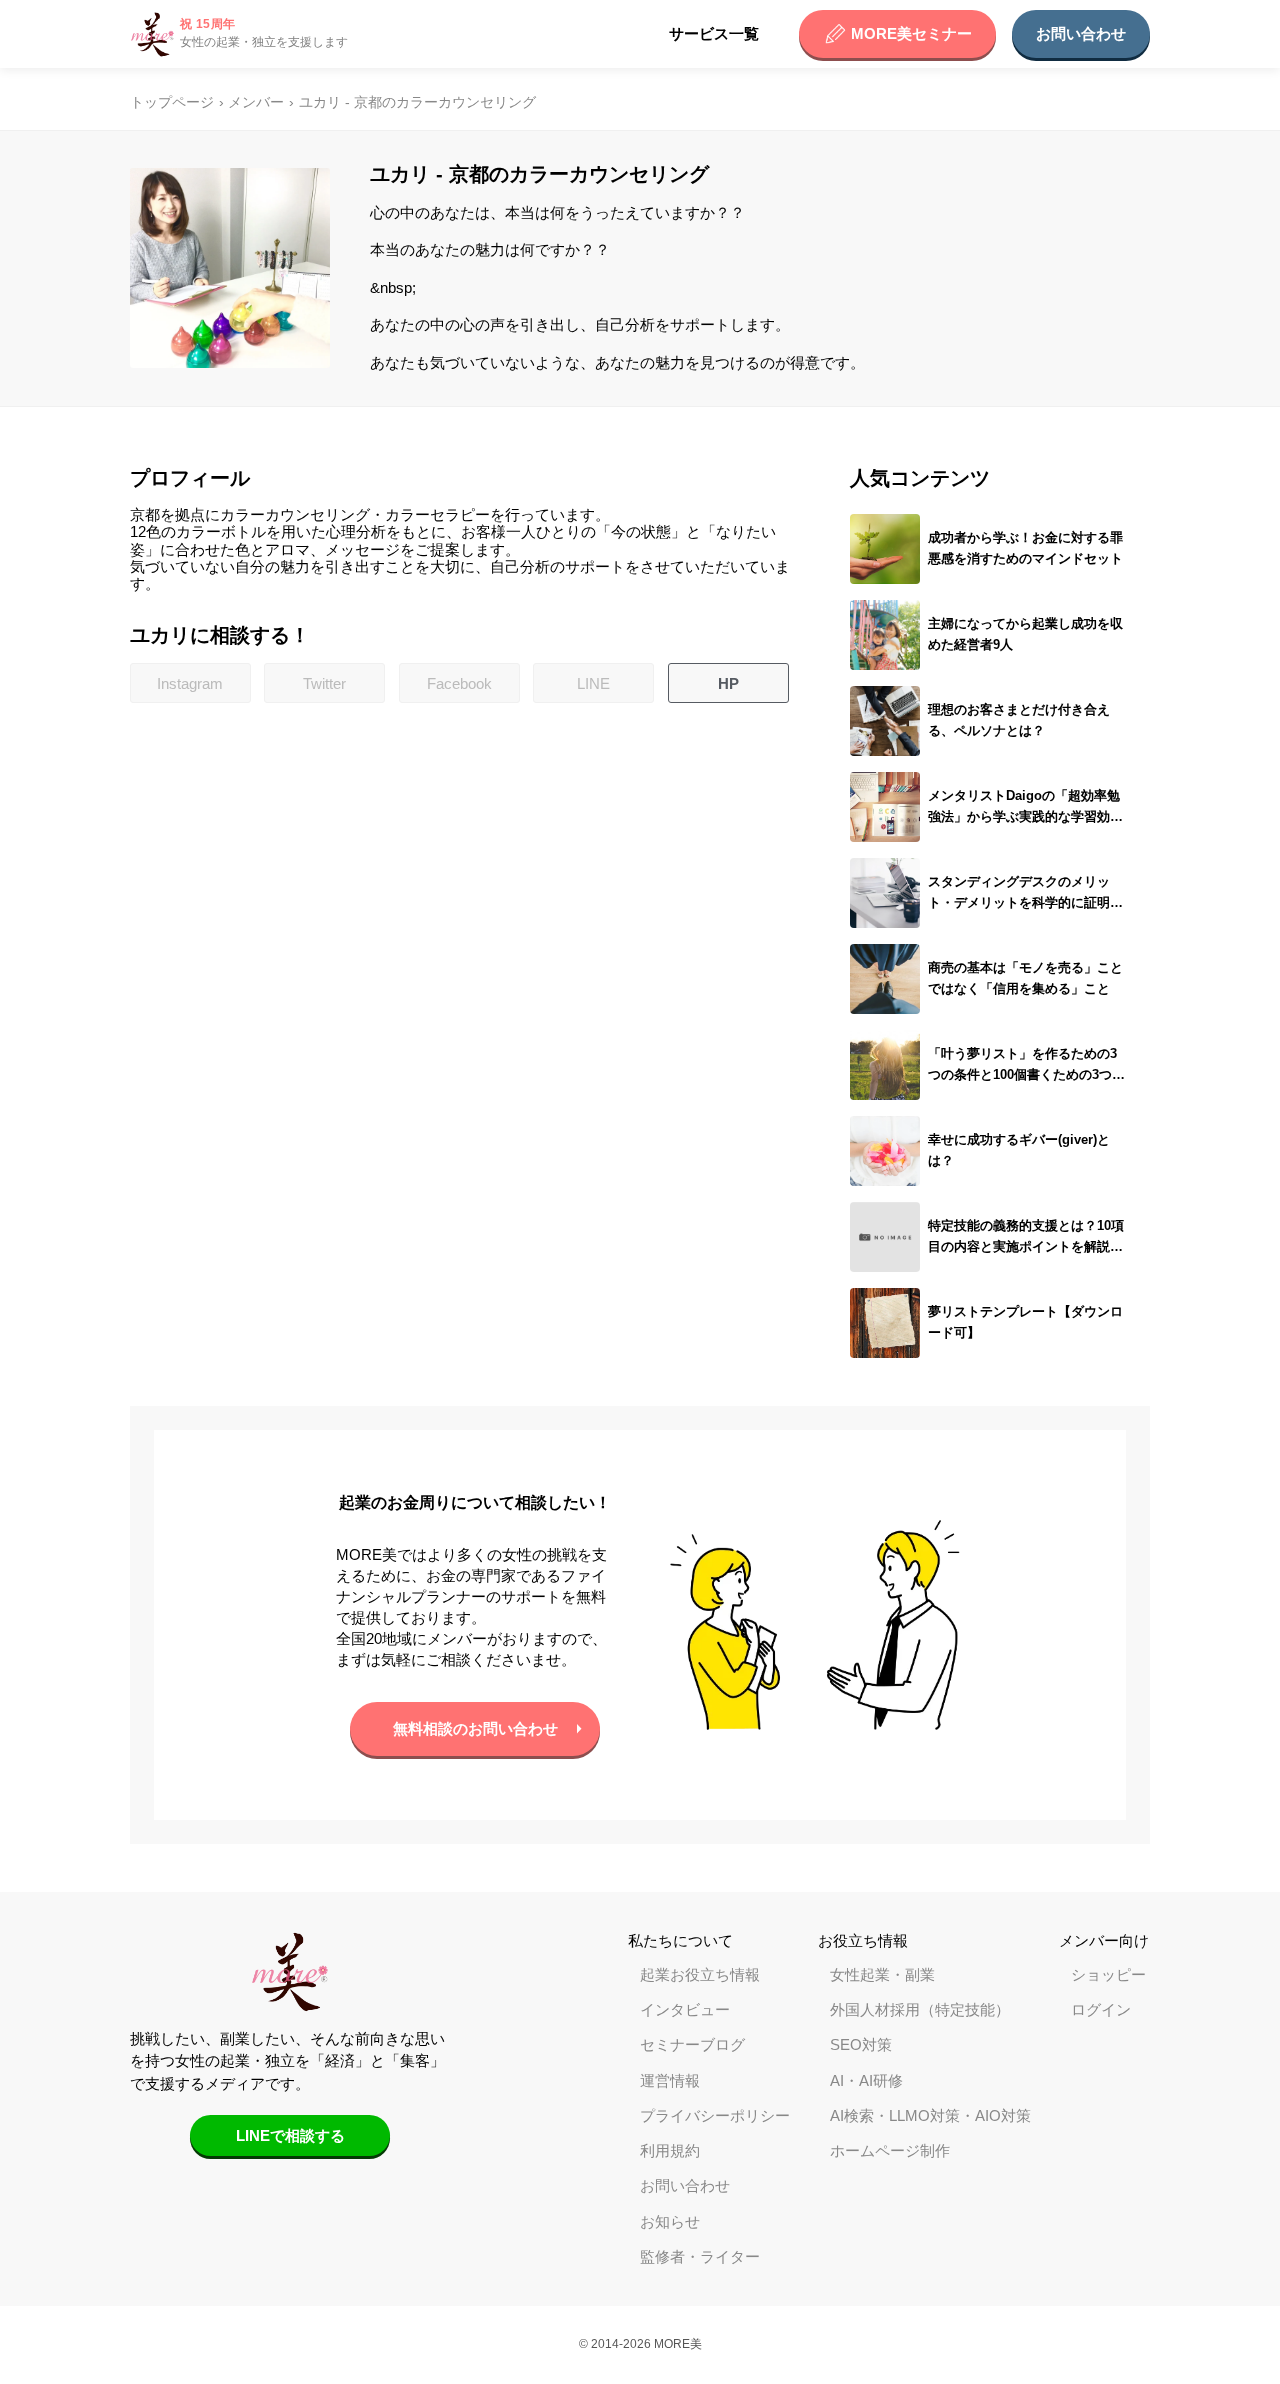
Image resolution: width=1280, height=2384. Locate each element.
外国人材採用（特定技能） (920, 2009)
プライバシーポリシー (715, 2115)
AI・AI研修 (866, 2080)
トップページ (172, 102)
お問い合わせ (1081, 33)
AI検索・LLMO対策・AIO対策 (930, 2115)
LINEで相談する (290, 2135)
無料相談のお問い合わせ (475, 1728)
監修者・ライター (700, 2256)
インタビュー (685, 2009)
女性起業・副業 (882, 1974)
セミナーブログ (692, 2044)
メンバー (256, 102)
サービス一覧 (714, 33)
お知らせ (670, 2221)
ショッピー (1108, 1974)
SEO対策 (861, 2044)
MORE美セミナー (911, 33)
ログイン (1101, 2009)
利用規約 (670, 2150)
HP (728, 683)
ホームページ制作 (890, 2150)
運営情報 (670, 2080)
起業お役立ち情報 (700, 1974)
